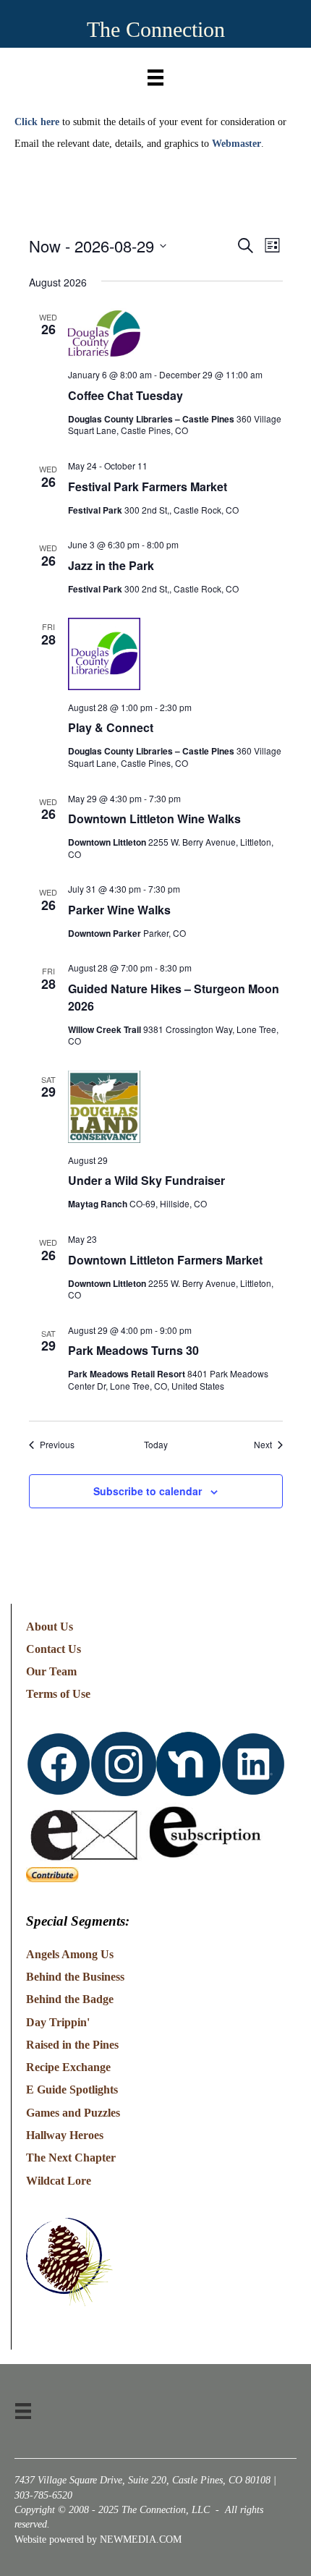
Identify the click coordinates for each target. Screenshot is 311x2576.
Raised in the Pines (72, 2045)
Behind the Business (75, 1977)
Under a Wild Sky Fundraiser (146, 1180)
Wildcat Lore (59, 2181)
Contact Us (54, 1649)
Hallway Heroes (65, 2135)
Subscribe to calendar (148, 1491)
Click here (37, 122)
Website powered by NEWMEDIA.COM (98, 2539)
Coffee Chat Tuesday (125, 395)
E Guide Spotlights (72, 2090)
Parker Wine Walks (119, 910)
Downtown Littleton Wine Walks (154, 819)
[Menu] (155, 74)
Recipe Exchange (68, 2067)
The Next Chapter (71, 2158)
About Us (50, 1627)
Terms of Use (58, 1694)
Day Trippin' (58, 2022)
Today (156, 1445)
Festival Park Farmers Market (148, 486)
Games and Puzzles (73, 2113)
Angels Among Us (70, 1954)
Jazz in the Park (111, 565)
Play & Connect (111, 727)
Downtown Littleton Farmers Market (165, 1260)
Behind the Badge (70, 1999)
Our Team (51, 1671)
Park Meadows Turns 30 (133, 1350)
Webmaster (237, 144)
